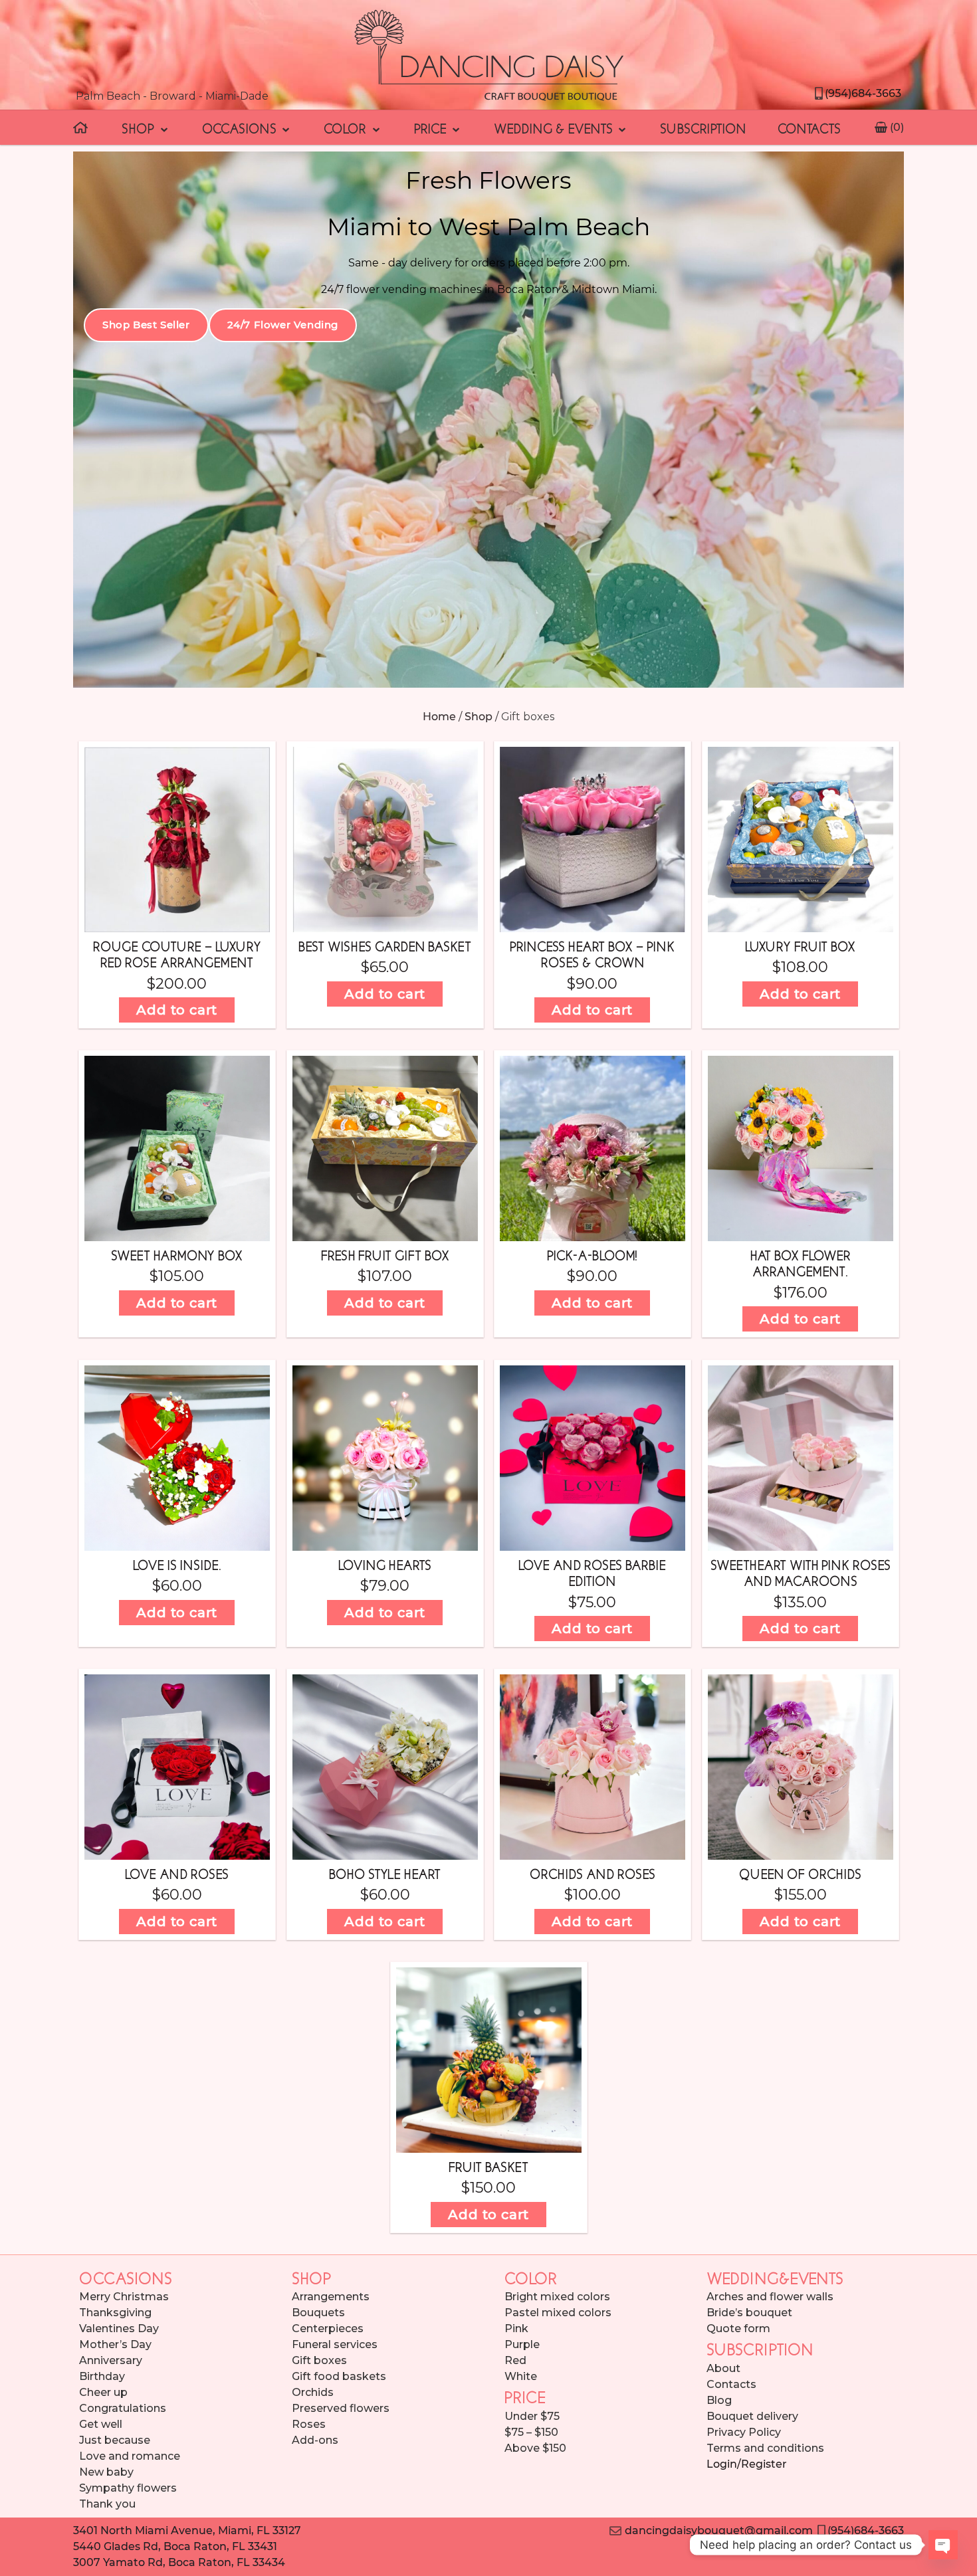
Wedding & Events (555, 128)
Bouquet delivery (752, 2416)
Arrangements (331, 2297)
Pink (516, 2328)
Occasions (241, 128)
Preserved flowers (341, 2408)
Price (432, 128)
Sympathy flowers (128, 2488)
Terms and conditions (765, 2448)
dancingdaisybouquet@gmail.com (717, 2530)
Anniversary (111, 2360)
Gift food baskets (339, 2376)
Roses (309, 2424)
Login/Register (747, 2464)
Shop (140, 128)
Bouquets (318, 2313)
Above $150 (535, 2448)
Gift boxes (319, 2360)
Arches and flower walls (770, 2297)
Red (515, 2360)
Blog (719, 2400)
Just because (115, 2440)
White (521, 2376)
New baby (106, 2472)
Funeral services (335, 2344)
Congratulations (123, 2408)
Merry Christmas (124, 2297)
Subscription (703, 128)
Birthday (102, 2376)
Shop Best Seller (146, 325)
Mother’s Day (115, 2344)
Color (347, 128)
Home (439, 717)
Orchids (313, 2392)
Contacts (809, 128)
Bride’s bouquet (749, 2313)
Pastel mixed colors (558, 2313)
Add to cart (177, 1010)
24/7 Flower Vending (283, 325)
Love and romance (130, 2456)
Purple (522, 2344)
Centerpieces (328, 2328)
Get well (101, 2424)
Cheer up (103, 2392)
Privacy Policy (744, 2432)
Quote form (738, 2328)
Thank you (107, 2504)
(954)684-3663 (863, 93)
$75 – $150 (531, 2432)
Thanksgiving (115, 2313)
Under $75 (532, 2416)
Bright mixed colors (557, 2297)
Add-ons (315, 2440)
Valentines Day (119, 2328)
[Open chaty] (943, 2545)
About (723, 2368)
